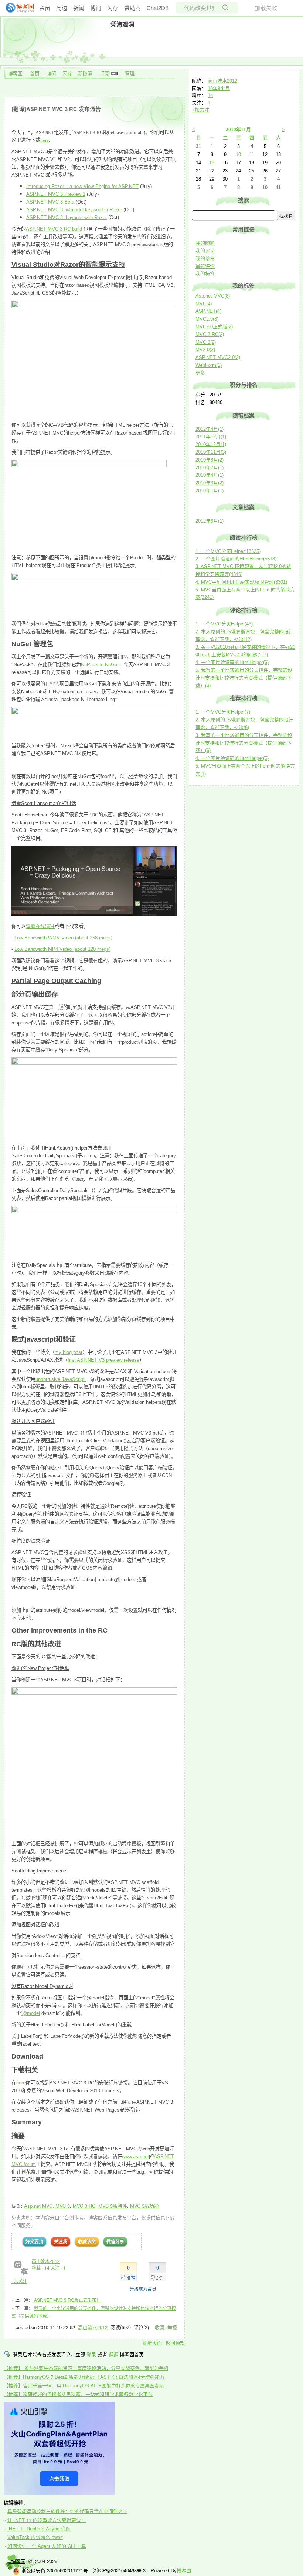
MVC (204, 304)
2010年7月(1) (210, 468)
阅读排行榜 (244, 538)
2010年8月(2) (210, 460)
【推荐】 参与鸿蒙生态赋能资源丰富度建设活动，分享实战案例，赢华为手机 (86, 2368)
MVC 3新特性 (113, 2206)
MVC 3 (63, 2206)
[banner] (17, 8)
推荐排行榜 (244, 698)
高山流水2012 (46, 2261)
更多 (200, 373)
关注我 (61, 2241)
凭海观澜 (122, 24)
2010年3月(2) (210, 483)
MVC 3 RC (84, 2206)
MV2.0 (205, 350)
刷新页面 (152, 2343)
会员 (45, 8)
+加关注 (19, 2281)
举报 (172, 2327)
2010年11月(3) (211, 452)
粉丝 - (41, 2268)
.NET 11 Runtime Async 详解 (39, 2528)
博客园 (15, 73)
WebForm (209, 365)
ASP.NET (208, 311)
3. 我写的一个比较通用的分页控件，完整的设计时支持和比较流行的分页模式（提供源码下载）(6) (244, 743)
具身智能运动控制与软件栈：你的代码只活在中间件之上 (67, 2511)
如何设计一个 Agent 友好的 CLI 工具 (47, 2546)
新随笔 (85, 73)
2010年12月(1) (211, 444)
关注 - (58, 2268)
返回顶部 (175, 2343)
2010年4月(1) (210, 475)
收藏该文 (87, 2241)
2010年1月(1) (210, 491)
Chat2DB (158, 8)
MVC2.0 (207, 319)
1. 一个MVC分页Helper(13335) (228, 551)
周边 (62, 8)
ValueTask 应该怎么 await (35, 2537)
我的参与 (205, 259)
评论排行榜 (244, 610)
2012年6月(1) (210, 521)
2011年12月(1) (211, 437)
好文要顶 (34, 2241)
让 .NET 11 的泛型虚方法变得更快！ (47, 2520)
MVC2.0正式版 (214, 327)
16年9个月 (219, 88)
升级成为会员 (143, 2289)
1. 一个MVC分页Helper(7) (223, 712)
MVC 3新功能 (144, 2206)
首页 (35, 73)
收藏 (160, 2327)
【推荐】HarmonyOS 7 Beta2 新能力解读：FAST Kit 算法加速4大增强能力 (84, 2377)
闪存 (113, 8)
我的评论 (205, 251)
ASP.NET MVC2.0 (218, 357)
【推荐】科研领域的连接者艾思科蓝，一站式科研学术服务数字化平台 (78, 2394)
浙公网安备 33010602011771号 (55, 2570)
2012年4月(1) (210, 429)
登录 (91, 2354)
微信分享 (115, 2241)
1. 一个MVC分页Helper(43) (224, 624)
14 (210, 95)
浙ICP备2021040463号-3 (119, 2570)
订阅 (105, 73)
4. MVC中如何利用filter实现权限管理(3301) (241, 582)
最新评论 (205, 266)
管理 (130, 73)
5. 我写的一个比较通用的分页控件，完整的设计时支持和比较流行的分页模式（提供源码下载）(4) (244, 678)
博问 (96, 8)
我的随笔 (205, 243)
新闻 (79, 8)
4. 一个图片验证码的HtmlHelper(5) (232, 758)
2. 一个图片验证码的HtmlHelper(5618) (236, 559)
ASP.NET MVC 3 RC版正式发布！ (67, 2300)
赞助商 (132, 8)
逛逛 (113, 2354)
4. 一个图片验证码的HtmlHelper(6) (232, 662)
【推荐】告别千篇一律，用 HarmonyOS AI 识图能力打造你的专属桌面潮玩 (84, 2385)
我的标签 (205, 274)
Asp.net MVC (38, 2206)
